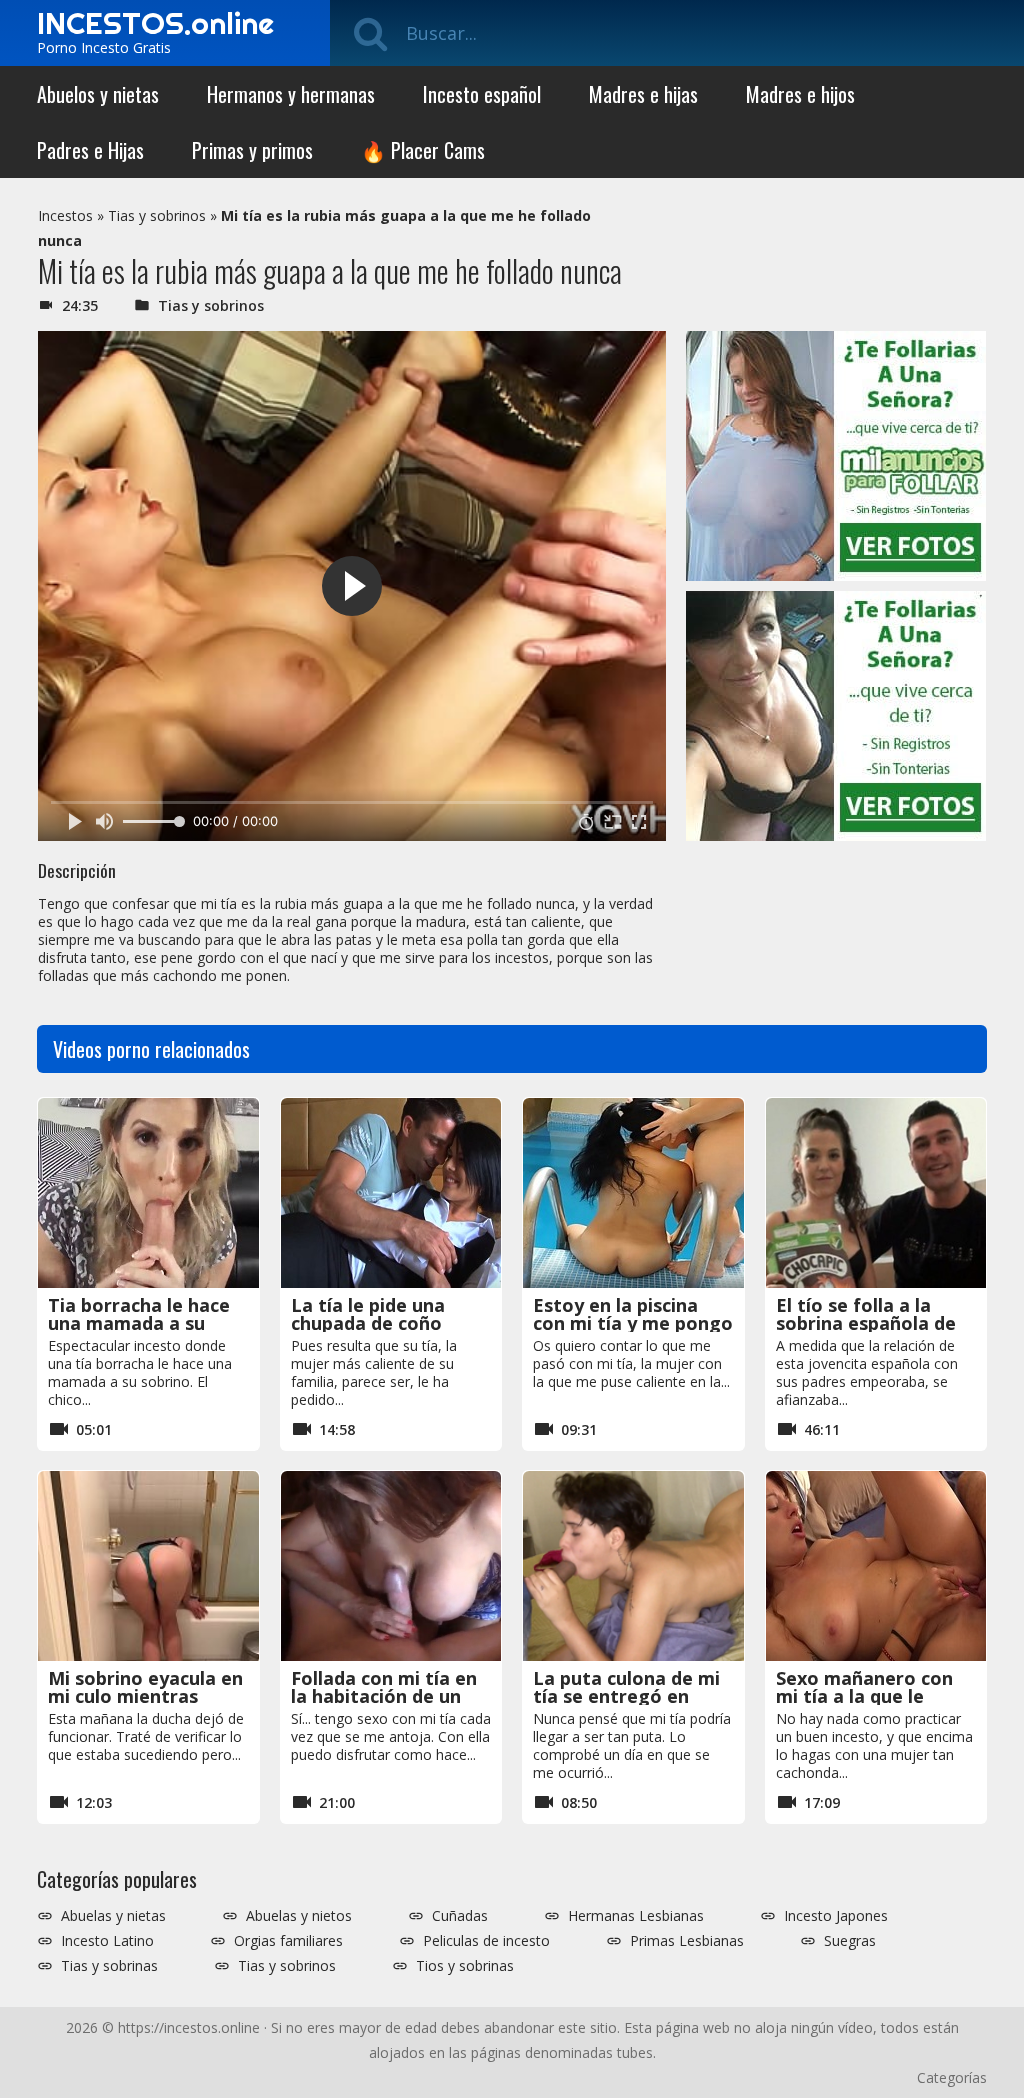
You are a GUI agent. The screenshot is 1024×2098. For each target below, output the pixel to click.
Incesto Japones (836, 1916)
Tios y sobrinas (465, 1966)
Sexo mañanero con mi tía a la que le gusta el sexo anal (864, 1696)
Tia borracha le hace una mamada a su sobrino (139, 1323)
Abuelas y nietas (113, 1916)
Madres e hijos (800, 94)
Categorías (952, 2077)
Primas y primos (252, 150)
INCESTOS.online (155, 23)
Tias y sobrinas (109, 1966)
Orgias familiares (288, 1941)
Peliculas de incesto (486, 1941)
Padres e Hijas (90, 150)
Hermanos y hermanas (291, 94)
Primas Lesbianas (687, 1941)
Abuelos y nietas (98, 94)
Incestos (65, 215)
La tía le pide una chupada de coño (368, 1314)
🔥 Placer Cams (423, 150)
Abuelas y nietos (299, 1916)
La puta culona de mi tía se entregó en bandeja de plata (626, 1696)
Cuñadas (460, 1916)
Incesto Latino (107, 1941)
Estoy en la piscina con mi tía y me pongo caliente (633, 1323)
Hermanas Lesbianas (636, 1916)
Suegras (850, 1941)
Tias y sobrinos (157, 215)
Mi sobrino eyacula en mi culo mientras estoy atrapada (145, 1696)
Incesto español (482, 94)
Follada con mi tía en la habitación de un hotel (384, 1696)
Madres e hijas (643, 94)
